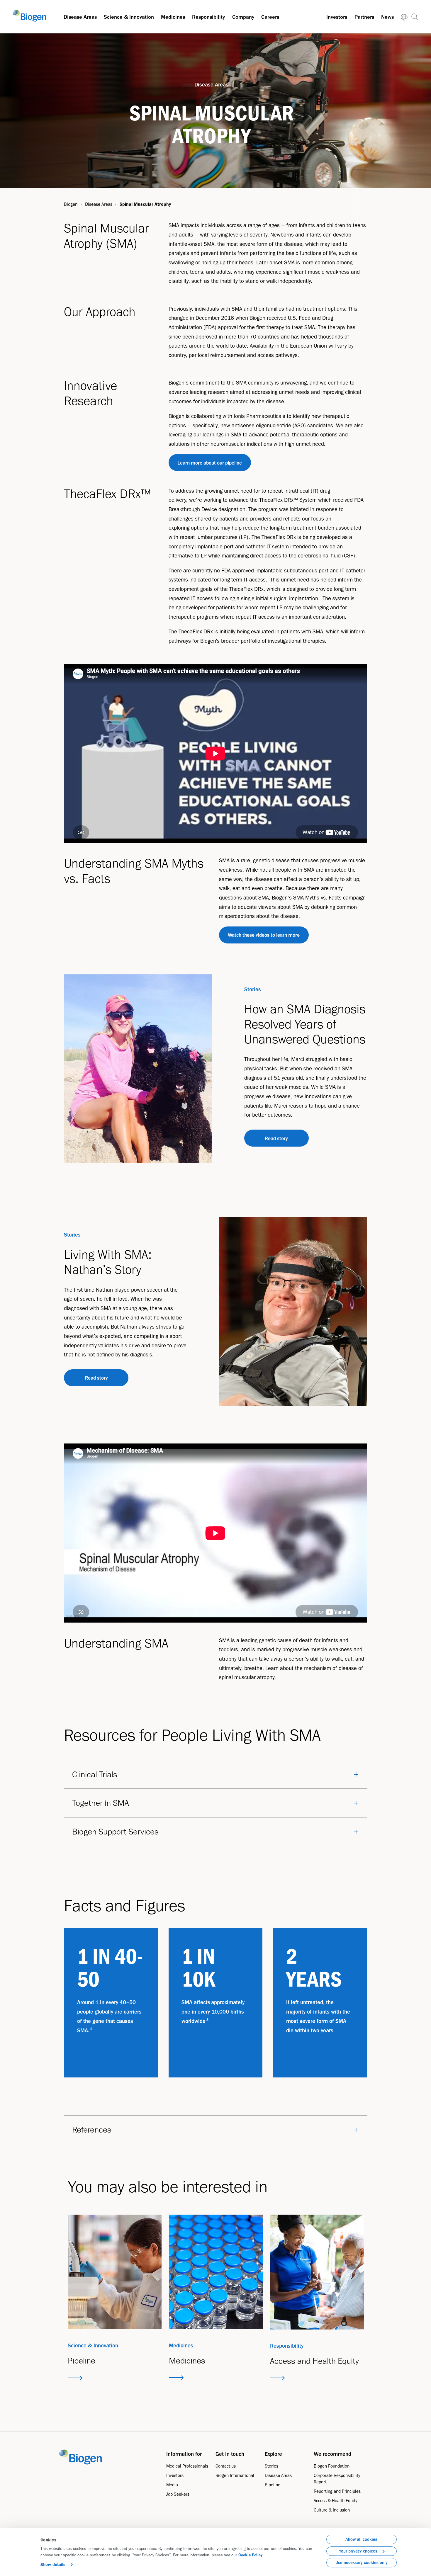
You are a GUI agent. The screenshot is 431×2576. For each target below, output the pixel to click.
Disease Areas (80, 17)
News (387, 17)
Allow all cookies (361, 2539)
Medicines (173, 17)
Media (172, 2485)
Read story (276, 1138)
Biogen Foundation (332, 2466)
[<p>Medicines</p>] (216, 2272)
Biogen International (235, 2475)
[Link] (404, 17)
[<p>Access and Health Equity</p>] (317, 2272)
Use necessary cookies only (362, 2563)
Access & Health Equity (335, 2501)
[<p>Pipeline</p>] (115, 2272)
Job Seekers (178, 2494)
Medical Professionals (187, 2466)
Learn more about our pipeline (210, 463)
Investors (337, 17)
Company (243, 17)
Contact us (226, 2466)
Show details (53, 2565)
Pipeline (273, 2485)
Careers (270, 17)
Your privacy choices (358, 2551)
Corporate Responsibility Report (337, 2479)
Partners (364, 17)
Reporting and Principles (337, 2491)
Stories (272, 2466)
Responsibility (208, 17)
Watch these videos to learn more (264, 935)
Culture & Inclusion (332, 2510)
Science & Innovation (129, 17)
